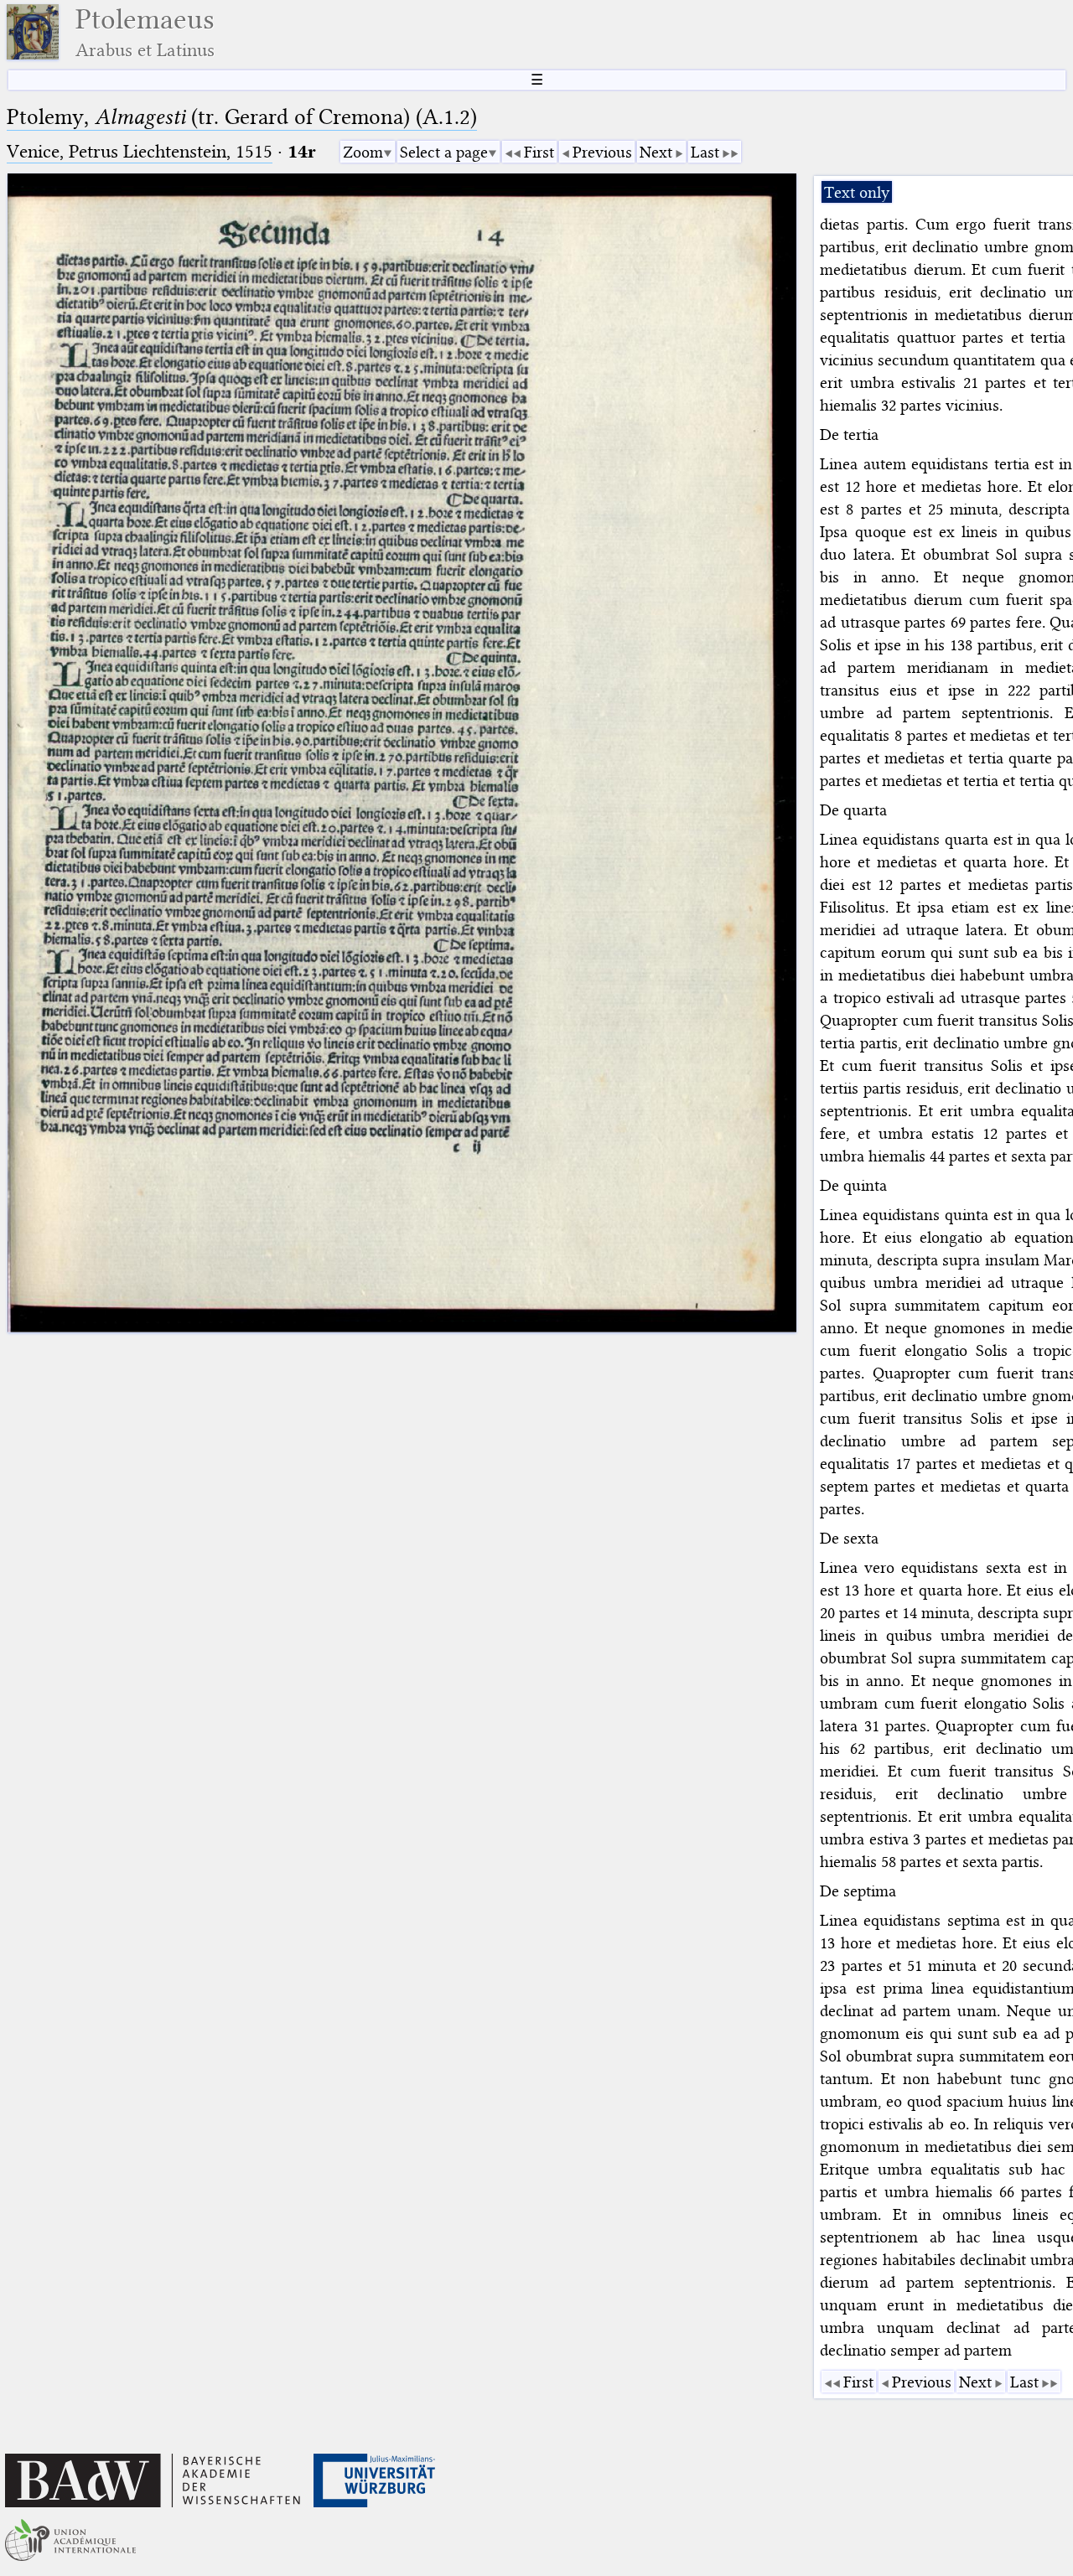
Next (656, 152)
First (539, 152)
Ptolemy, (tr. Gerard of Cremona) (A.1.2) (242, 117)
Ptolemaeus (145, 32)
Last (705, 152)
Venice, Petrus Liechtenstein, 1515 (140, 151)
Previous (602, 152)
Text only (857, 192)
